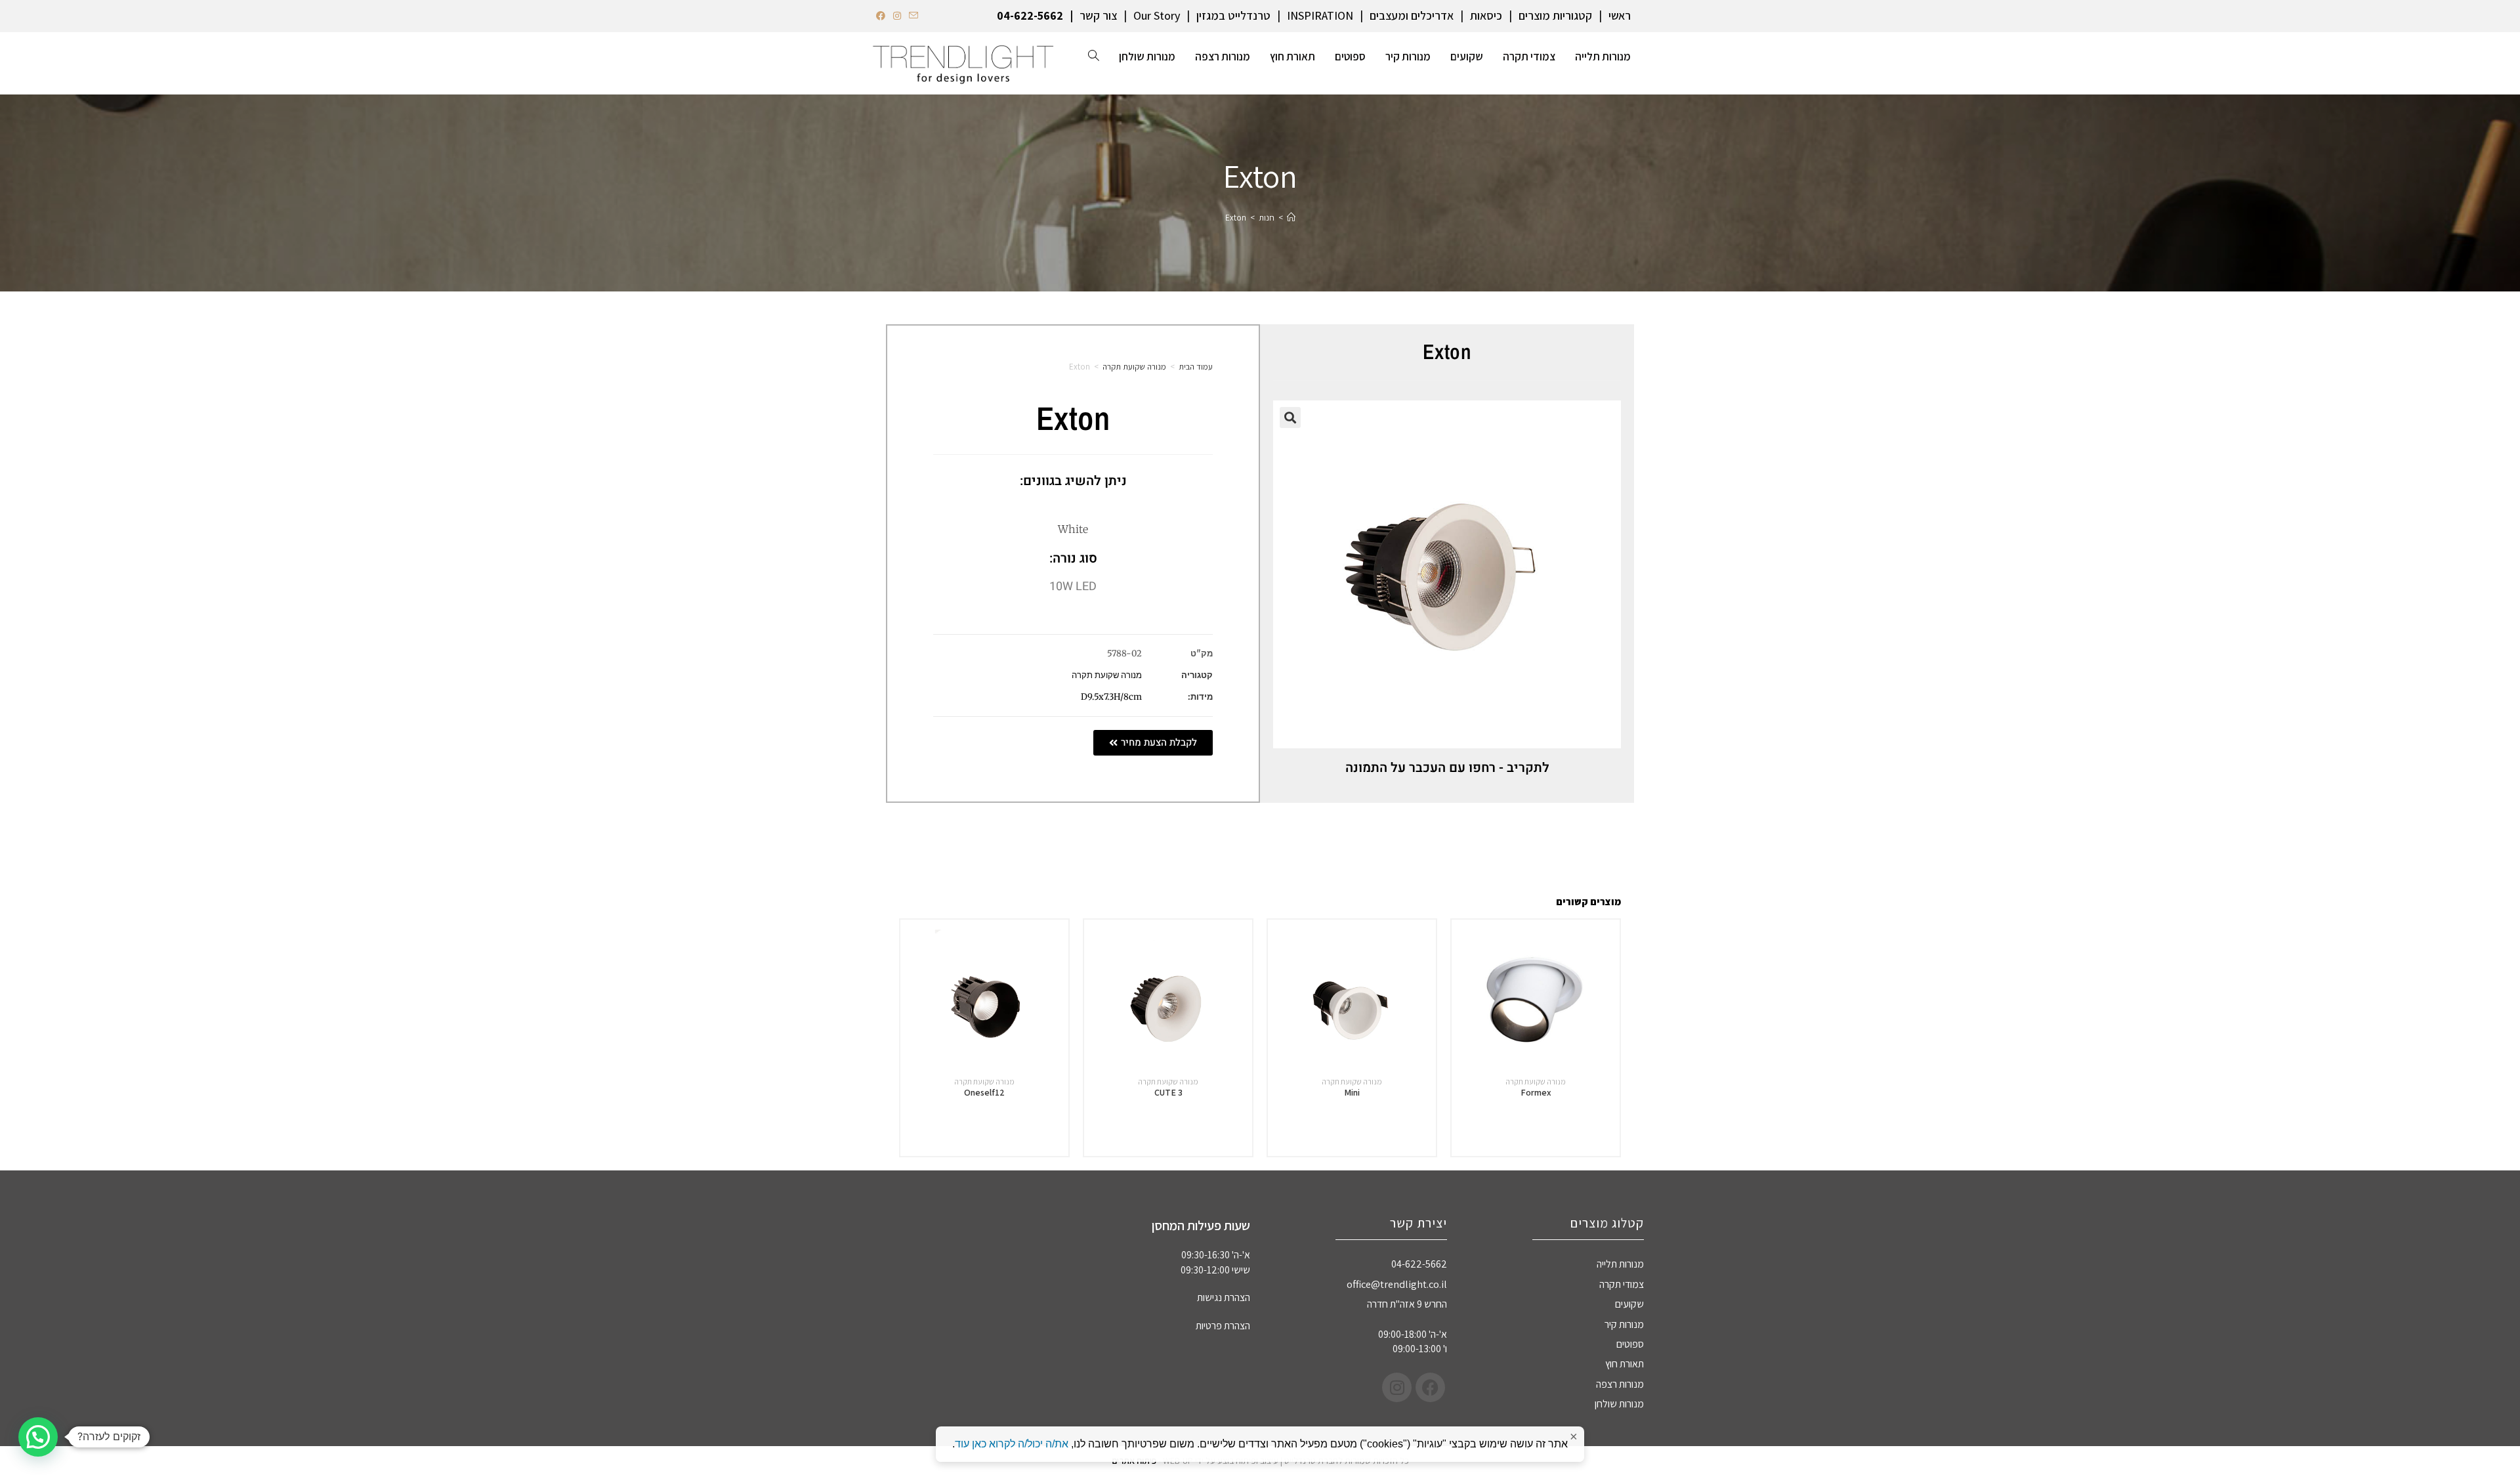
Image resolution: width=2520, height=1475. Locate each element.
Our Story (1157, 15)
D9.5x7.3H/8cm (1111, 697)
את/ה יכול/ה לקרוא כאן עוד (1012, 1444)
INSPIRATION (1320, 15)
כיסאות (1486, 15)
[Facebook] (1430, 1387)
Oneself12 (984, 1092)
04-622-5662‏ (1030, 15)
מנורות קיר (1624, 1324)
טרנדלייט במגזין (1233, 15)
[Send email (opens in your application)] (913, 16)
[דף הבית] (1291, 218)
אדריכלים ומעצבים (1412, 15)
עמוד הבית (1196, 367)
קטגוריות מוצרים (1555, 15)
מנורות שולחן (1619, 1404)
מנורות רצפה (1620, 1384)
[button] (1290, 417)
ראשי (1620, 15)
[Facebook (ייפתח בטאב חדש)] (883, 16)
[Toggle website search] (1094, 56)
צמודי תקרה (1622, 1284)
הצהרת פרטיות (1223, 1326)
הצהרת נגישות (1224, 1297)
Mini (1352, 1092)
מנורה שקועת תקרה (1134, 367)
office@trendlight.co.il (1397, 1284)
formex (1536, 1092)
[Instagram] (1397, 1387)
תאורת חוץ (1625, 1364)
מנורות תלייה (1620, 1264)
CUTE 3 (1168, 1092)
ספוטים (1630, 1344)
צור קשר (1098, 15)
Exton (1236, 218)
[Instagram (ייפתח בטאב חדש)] (897, 16)
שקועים (1629, 1304)
